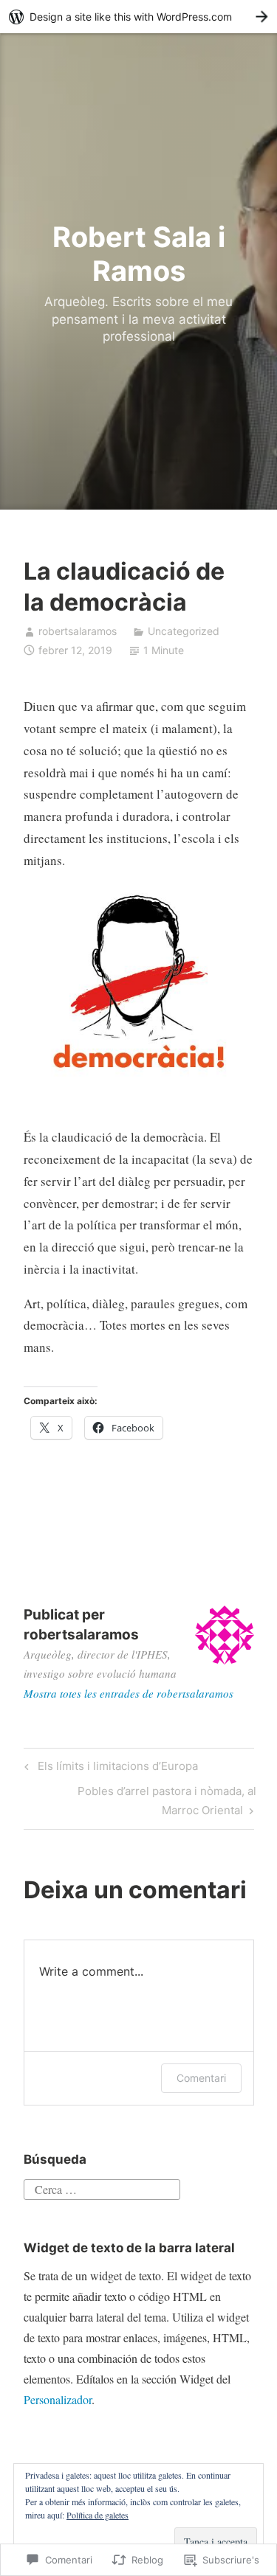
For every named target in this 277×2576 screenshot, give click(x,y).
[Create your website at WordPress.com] (138, 17)
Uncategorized (184, 631)
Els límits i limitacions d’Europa (109, 1768)
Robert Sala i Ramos (139, 254)
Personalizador (58, 2399)
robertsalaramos (78, 631)
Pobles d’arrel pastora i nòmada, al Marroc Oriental (140, 1800)
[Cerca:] (102, 2187)
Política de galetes (98, 2515)
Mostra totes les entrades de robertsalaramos (129, 1693)
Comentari (201, 2078)
